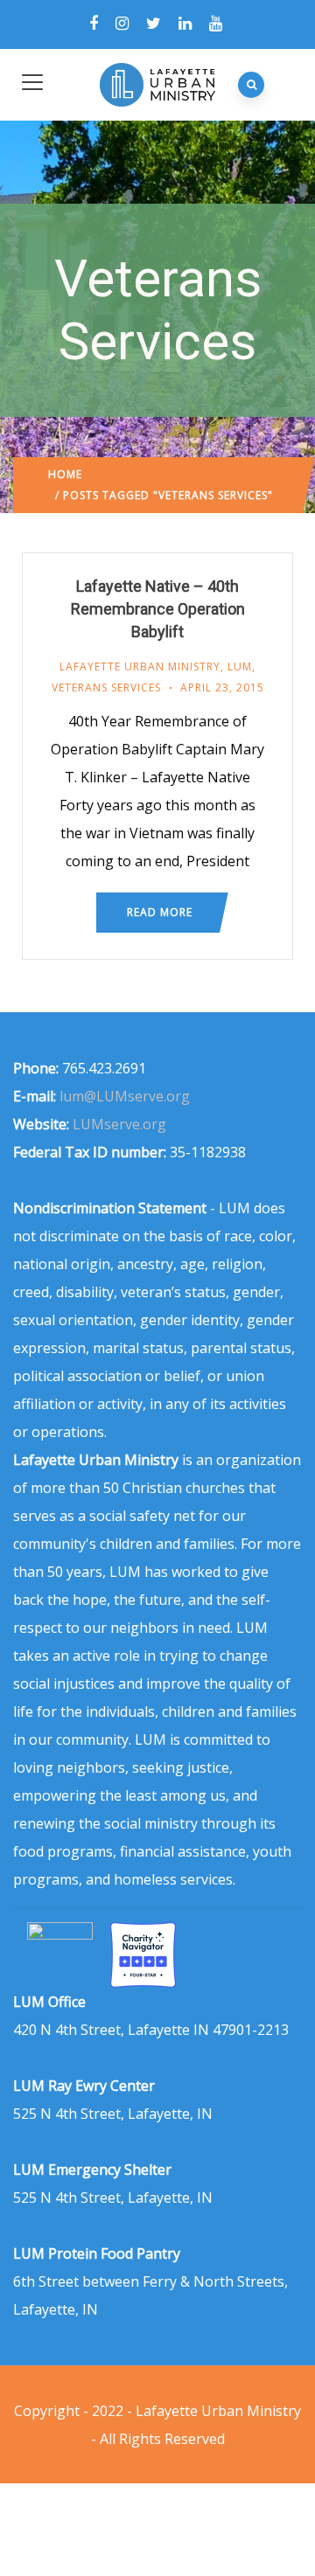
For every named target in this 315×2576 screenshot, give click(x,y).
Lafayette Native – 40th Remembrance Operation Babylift (158, 609)
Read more (160, 912)
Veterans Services (106, 687)
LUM (240, 667)
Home (65, 474)
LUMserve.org (119, 1124)
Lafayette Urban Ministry (140, 667)
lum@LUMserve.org (125, 1096)
